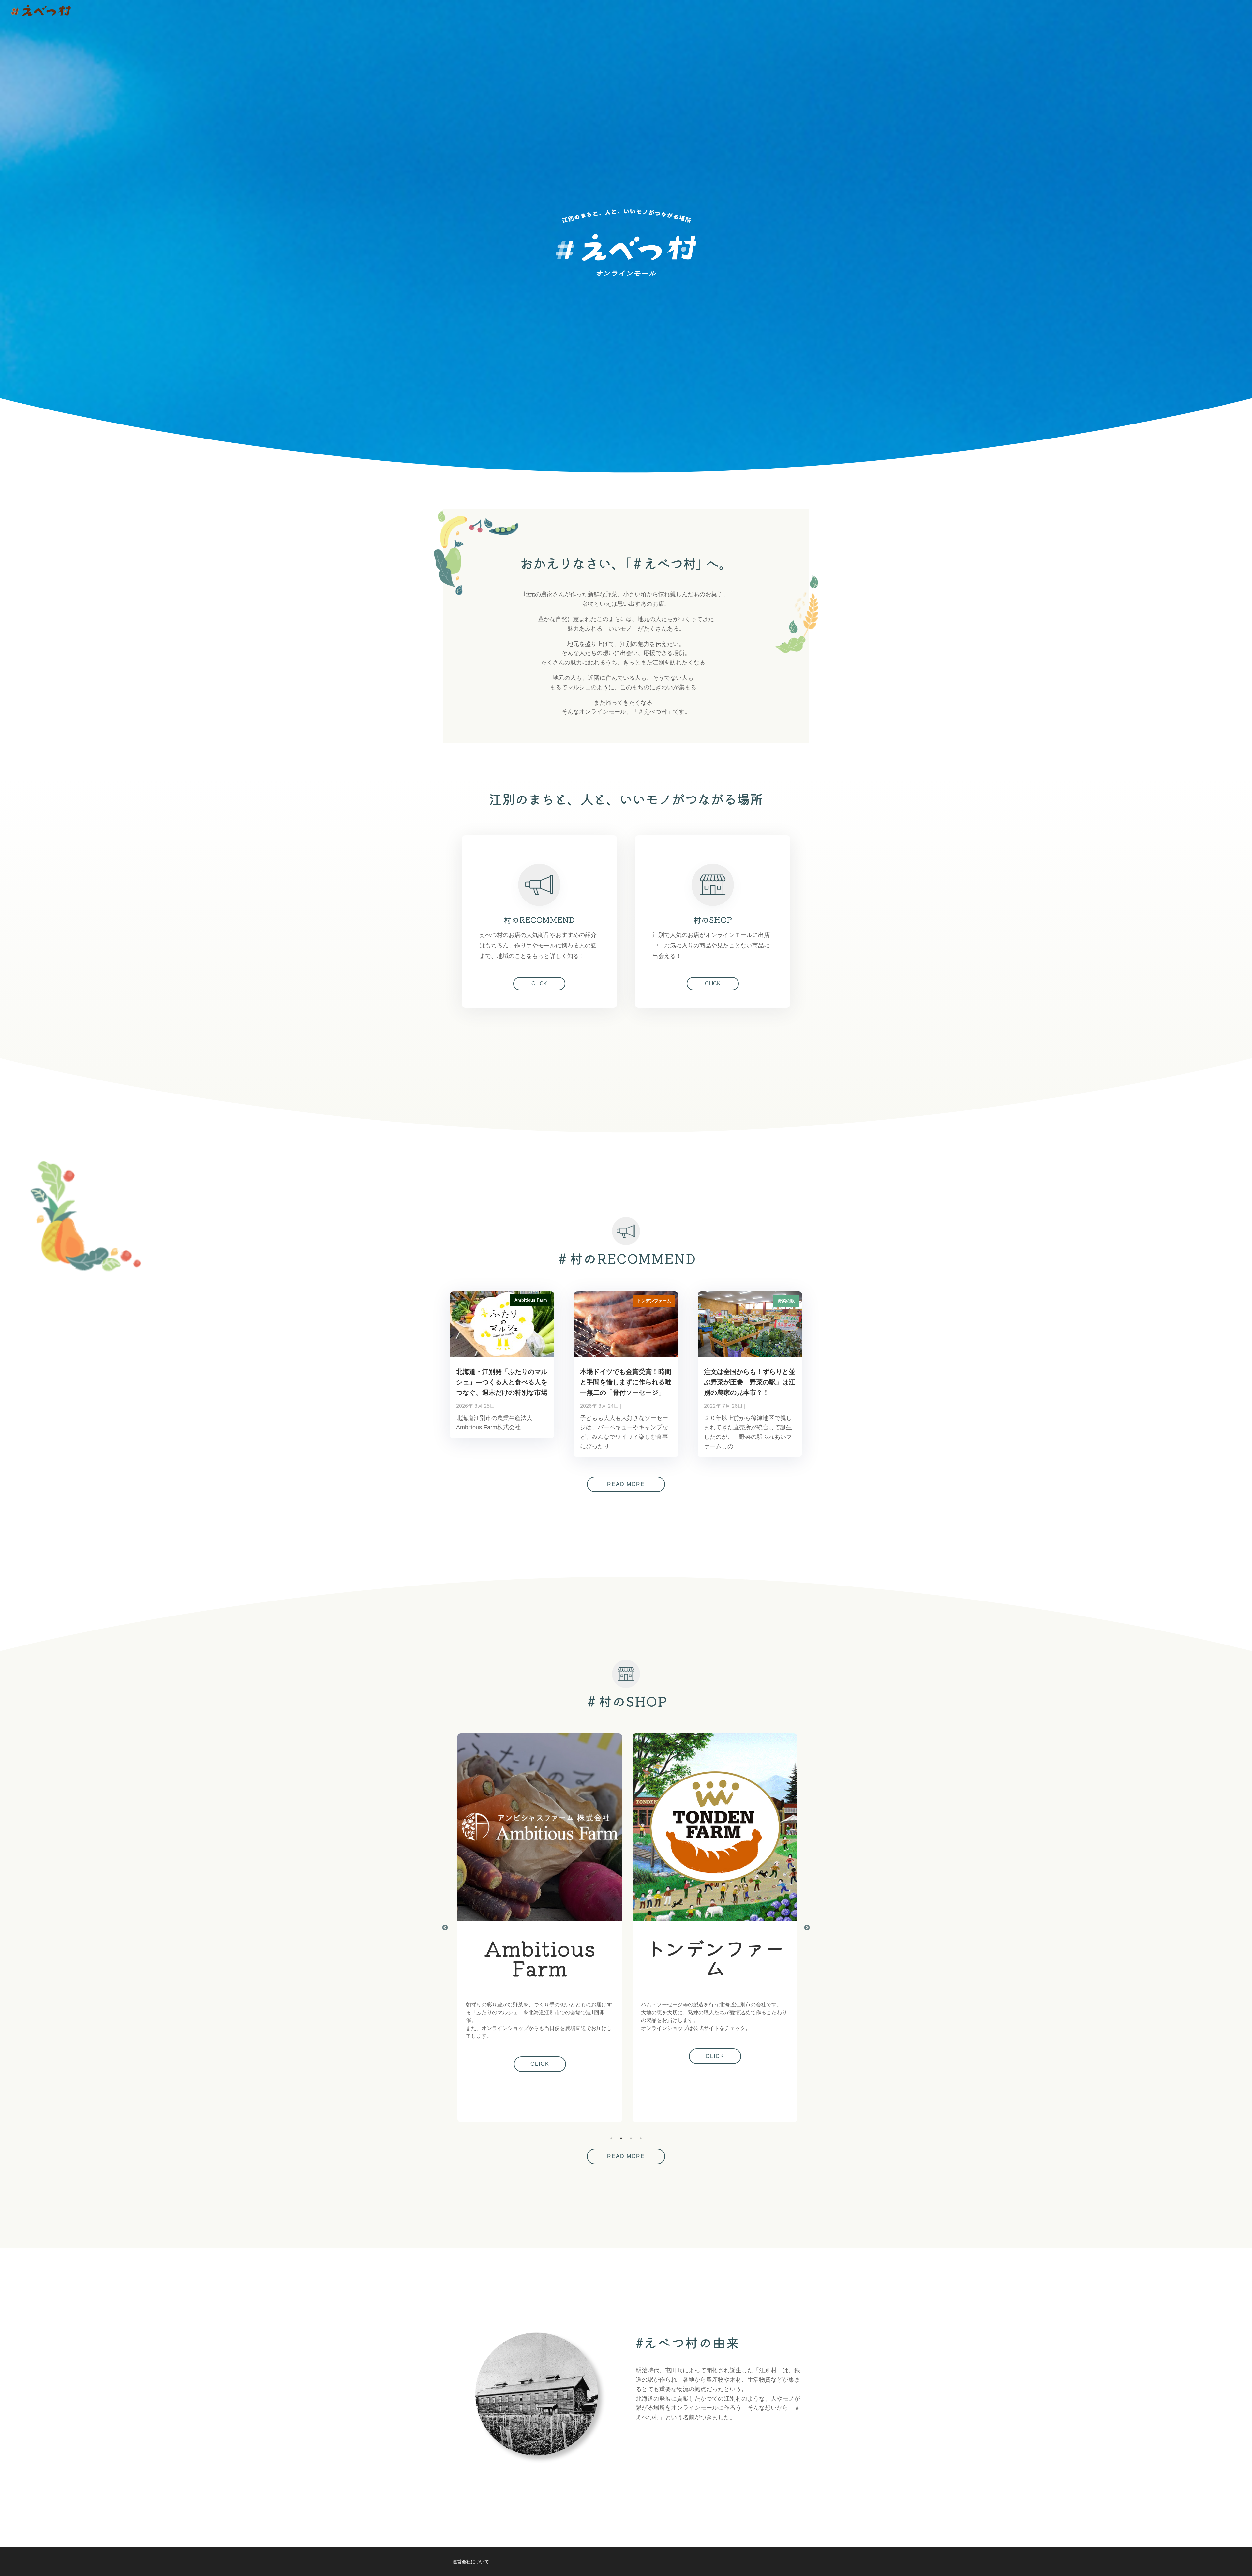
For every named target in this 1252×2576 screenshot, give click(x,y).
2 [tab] (621, 2138)
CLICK (539, 983)
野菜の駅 (786, 1301)
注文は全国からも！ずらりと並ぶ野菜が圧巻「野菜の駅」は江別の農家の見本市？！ (750, 1382)
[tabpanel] (713, 1928)
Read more (626, 1484)
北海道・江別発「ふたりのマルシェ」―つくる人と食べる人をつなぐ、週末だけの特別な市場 (502, 1382)
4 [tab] (641, 2138)
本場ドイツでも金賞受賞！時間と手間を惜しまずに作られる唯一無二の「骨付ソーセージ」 (626, 1382)
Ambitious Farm (531, 1300)
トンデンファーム (654, 1301)
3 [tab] (631, 2138)
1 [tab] (611, 2138)
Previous (445, 1928)
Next (807, 1928)
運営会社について (471, 2562)
